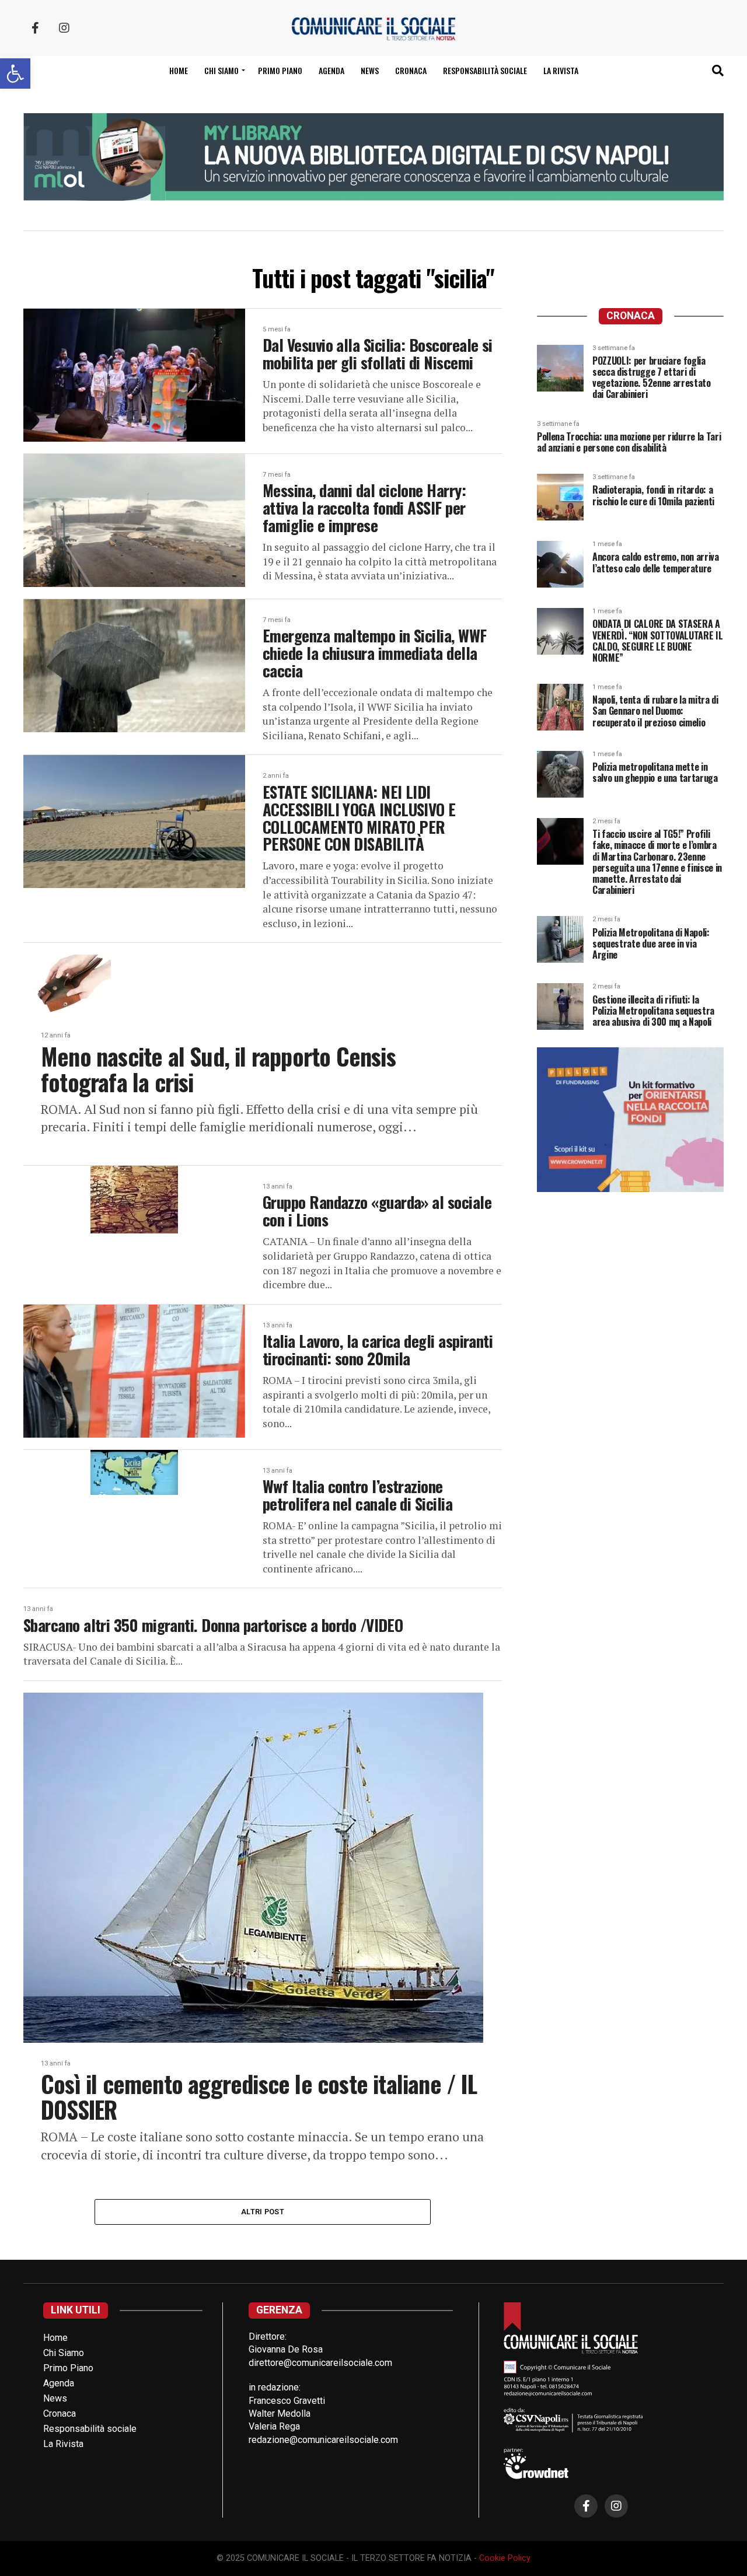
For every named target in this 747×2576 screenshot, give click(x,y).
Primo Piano (280, 70)
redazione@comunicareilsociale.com (323, 2440)
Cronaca (411, 70)
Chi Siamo (64, 2353)
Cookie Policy (505, 2558)
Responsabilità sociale (485, 70)
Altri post (263, 2212)
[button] (15, 74)
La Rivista (561, 70)
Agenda (331, 70)
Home (179, 70)
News (370, 70)
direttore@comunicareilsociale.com (320, 2363)
